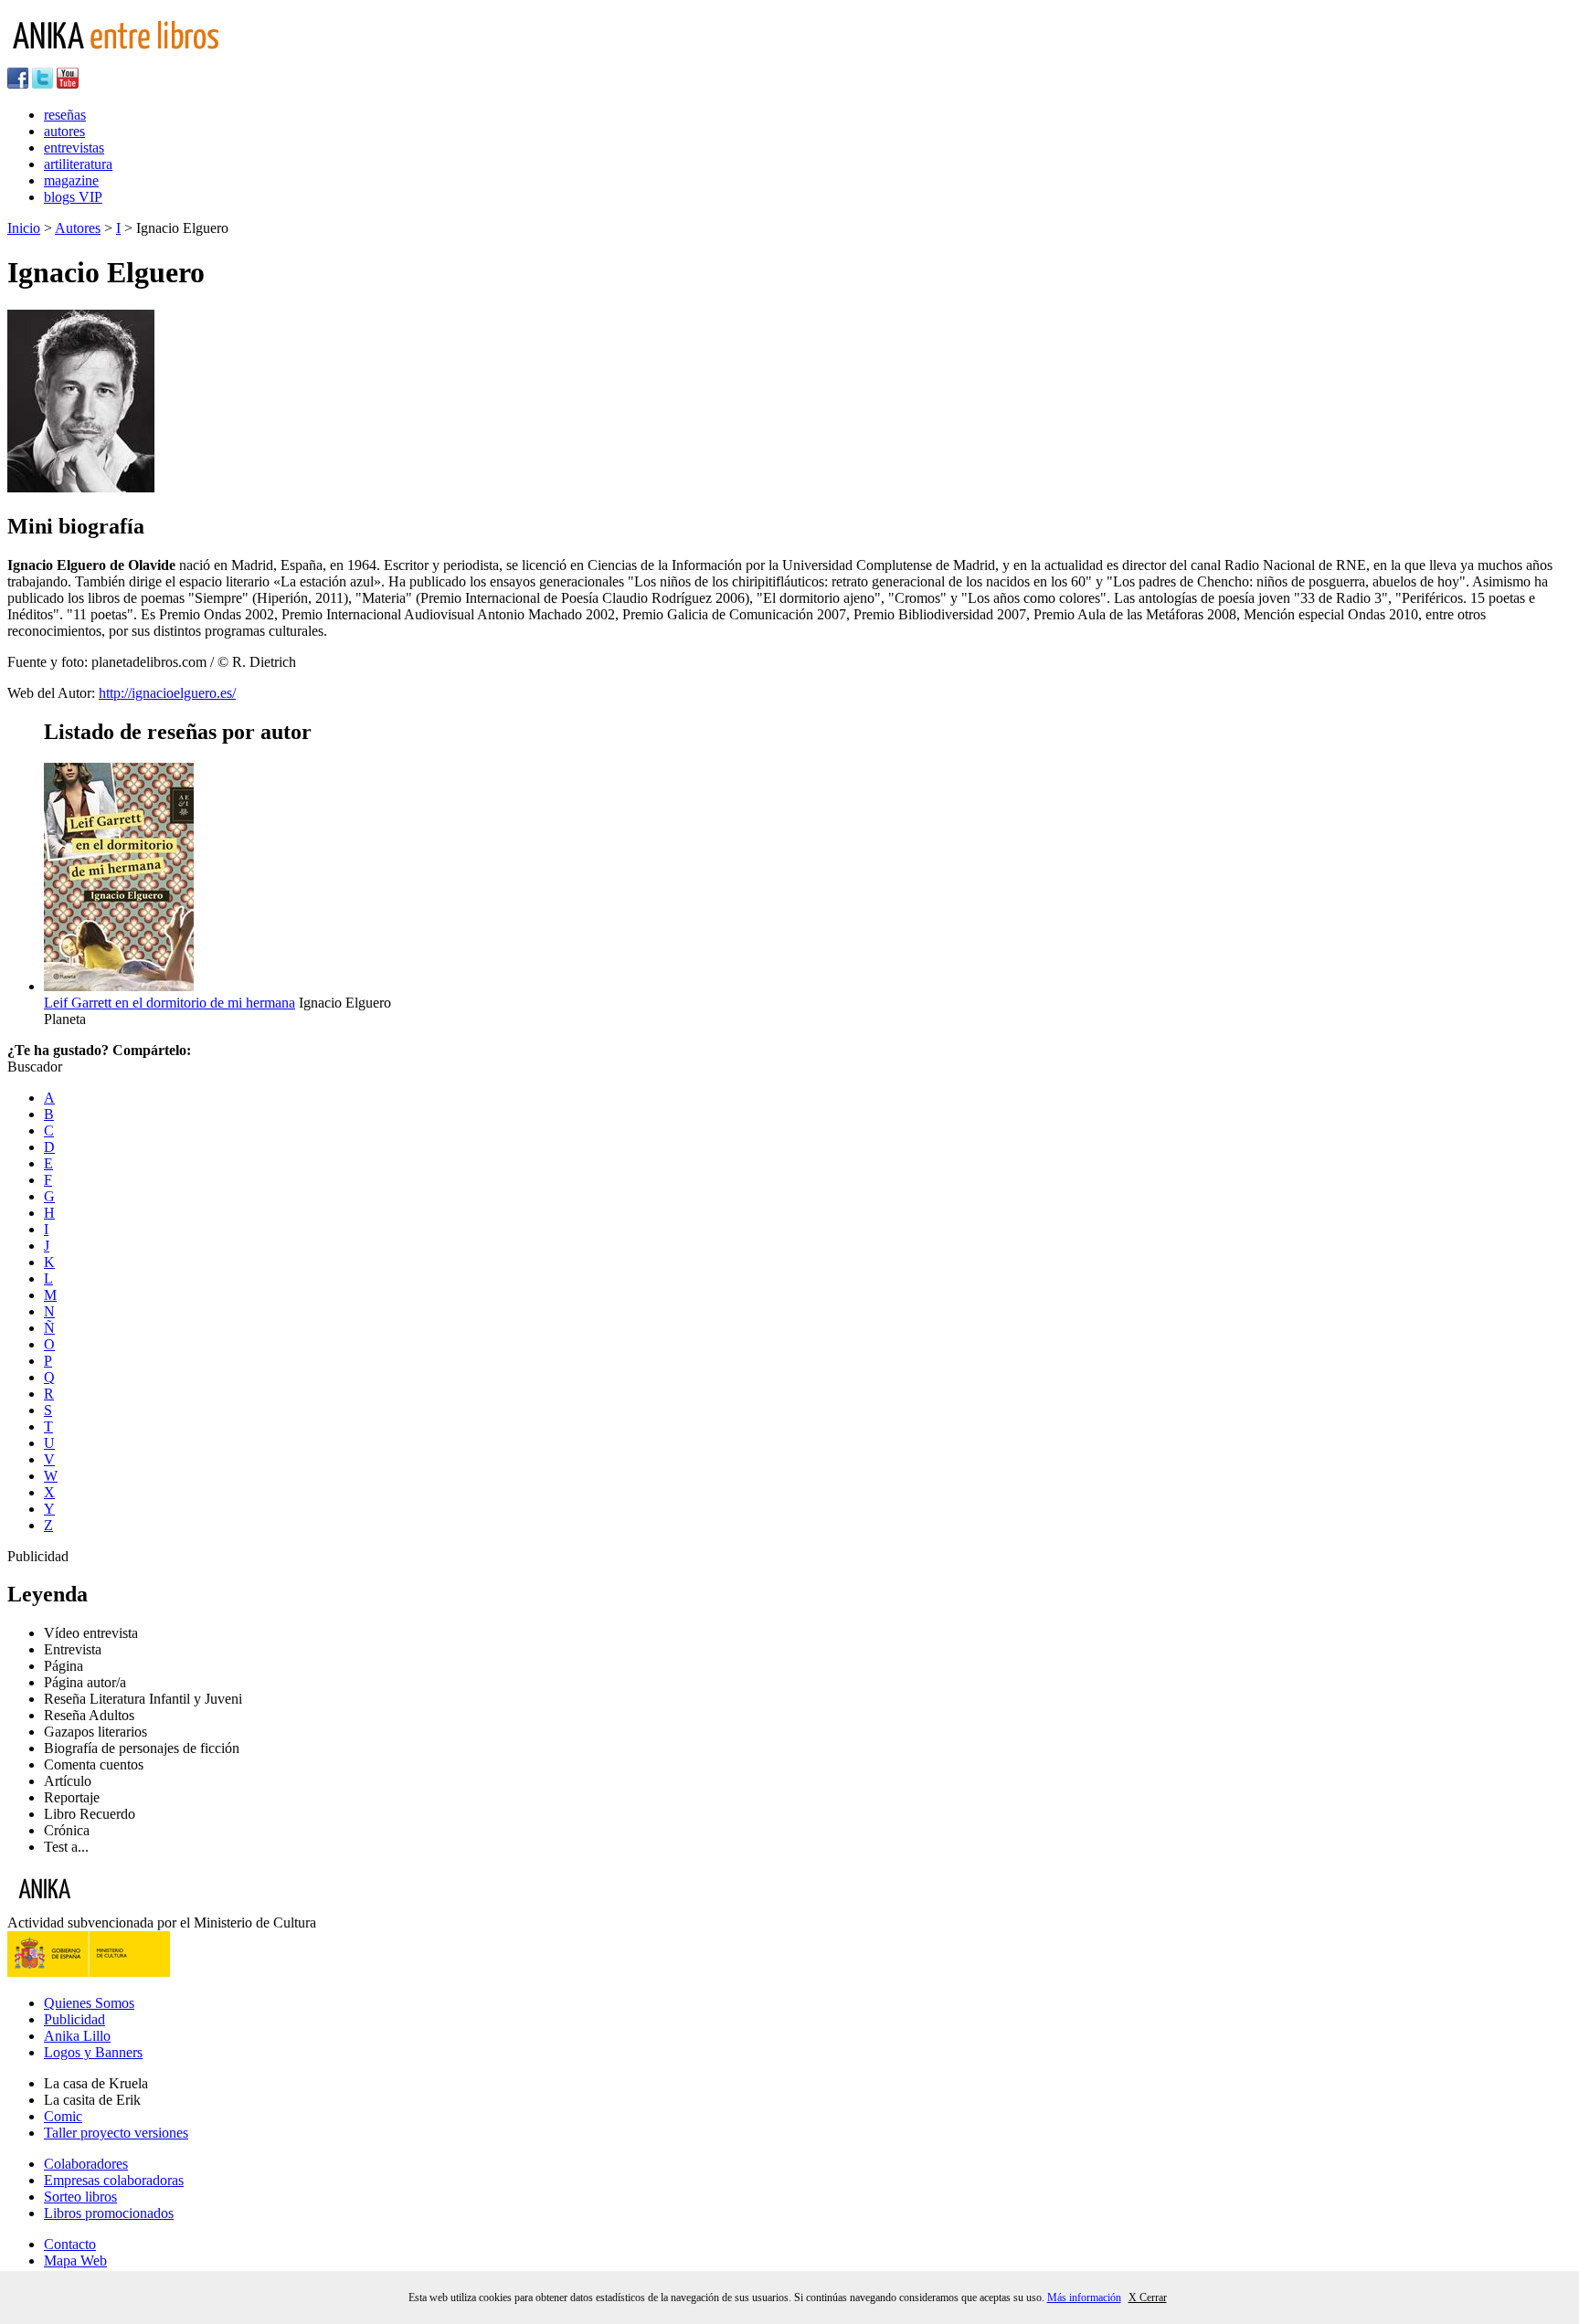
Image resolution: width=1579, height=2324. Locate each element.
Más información (1084, 2298)
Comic (63, 2116)
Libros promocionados (109, 2213)
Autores (78, 228)
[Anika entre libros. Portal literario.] (127, 59)
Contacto (70, 2244)
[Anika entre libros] (101, 1906)
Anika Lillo (77, 2036)
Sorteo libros (80, 2197)
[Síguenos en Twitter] (42, 84)
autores (64, 131)
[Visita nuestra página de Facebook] (18, 84)
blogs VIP (73, 197)
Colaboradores (86, 2164)
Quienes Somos (89, 2003)
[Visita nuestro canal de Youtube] (68, 84)
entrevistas (74, 148)
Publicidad (74, 2019)
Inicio (24, 228)
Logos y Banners (93, 2052)
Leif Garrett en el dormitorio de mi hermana (170, 1003)
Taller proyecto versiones (116, 2133)
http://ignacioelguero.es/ (167, 693)
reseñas (65, 115)
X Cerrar (1148, 2298)
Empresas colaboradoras (114, 2180)
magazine (71, 180)
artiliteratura (78, 164)
